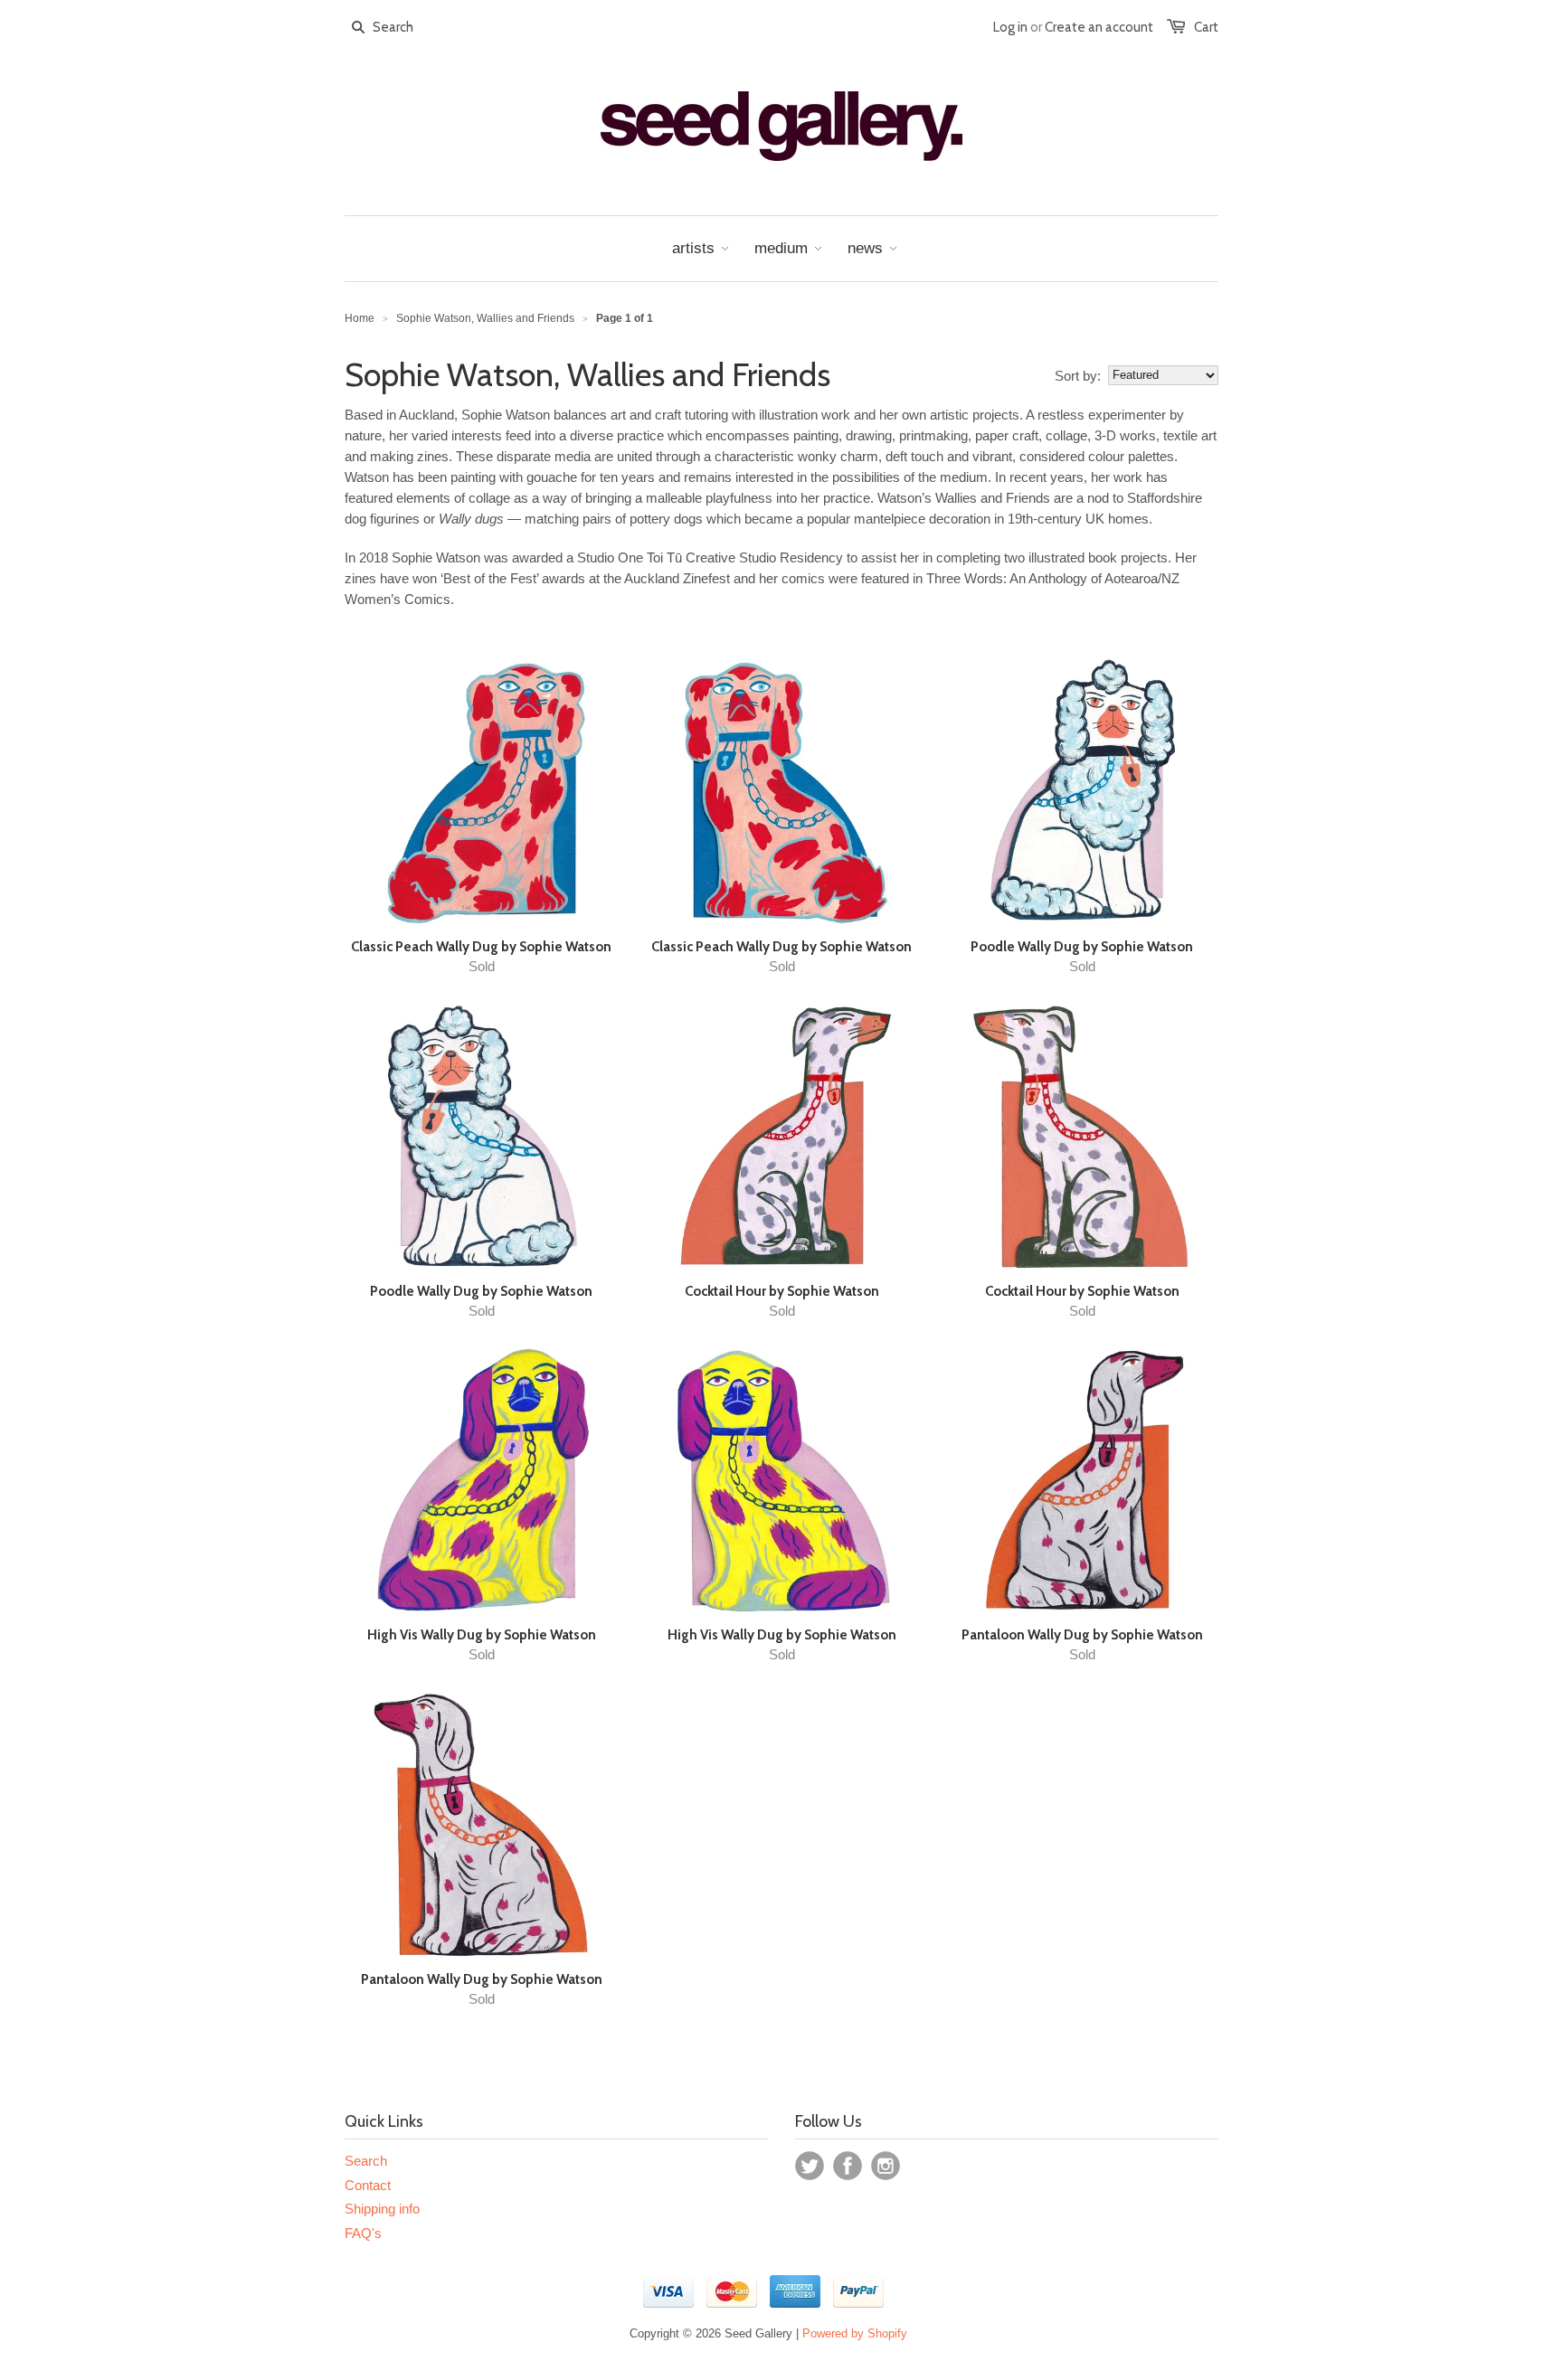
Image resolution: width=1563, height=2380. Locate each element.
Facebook (848, 2166)
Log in (1010, 27)
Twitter (810, 2166)
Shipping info (382, 2209)
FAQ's (363, 2233)
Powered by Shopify (855, 2333)
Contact (368, 2185)
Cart (1206, 27)
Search (366, 2161)
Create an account (1099, 27)
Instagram (886, 2166)
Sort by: (1078, 376)
